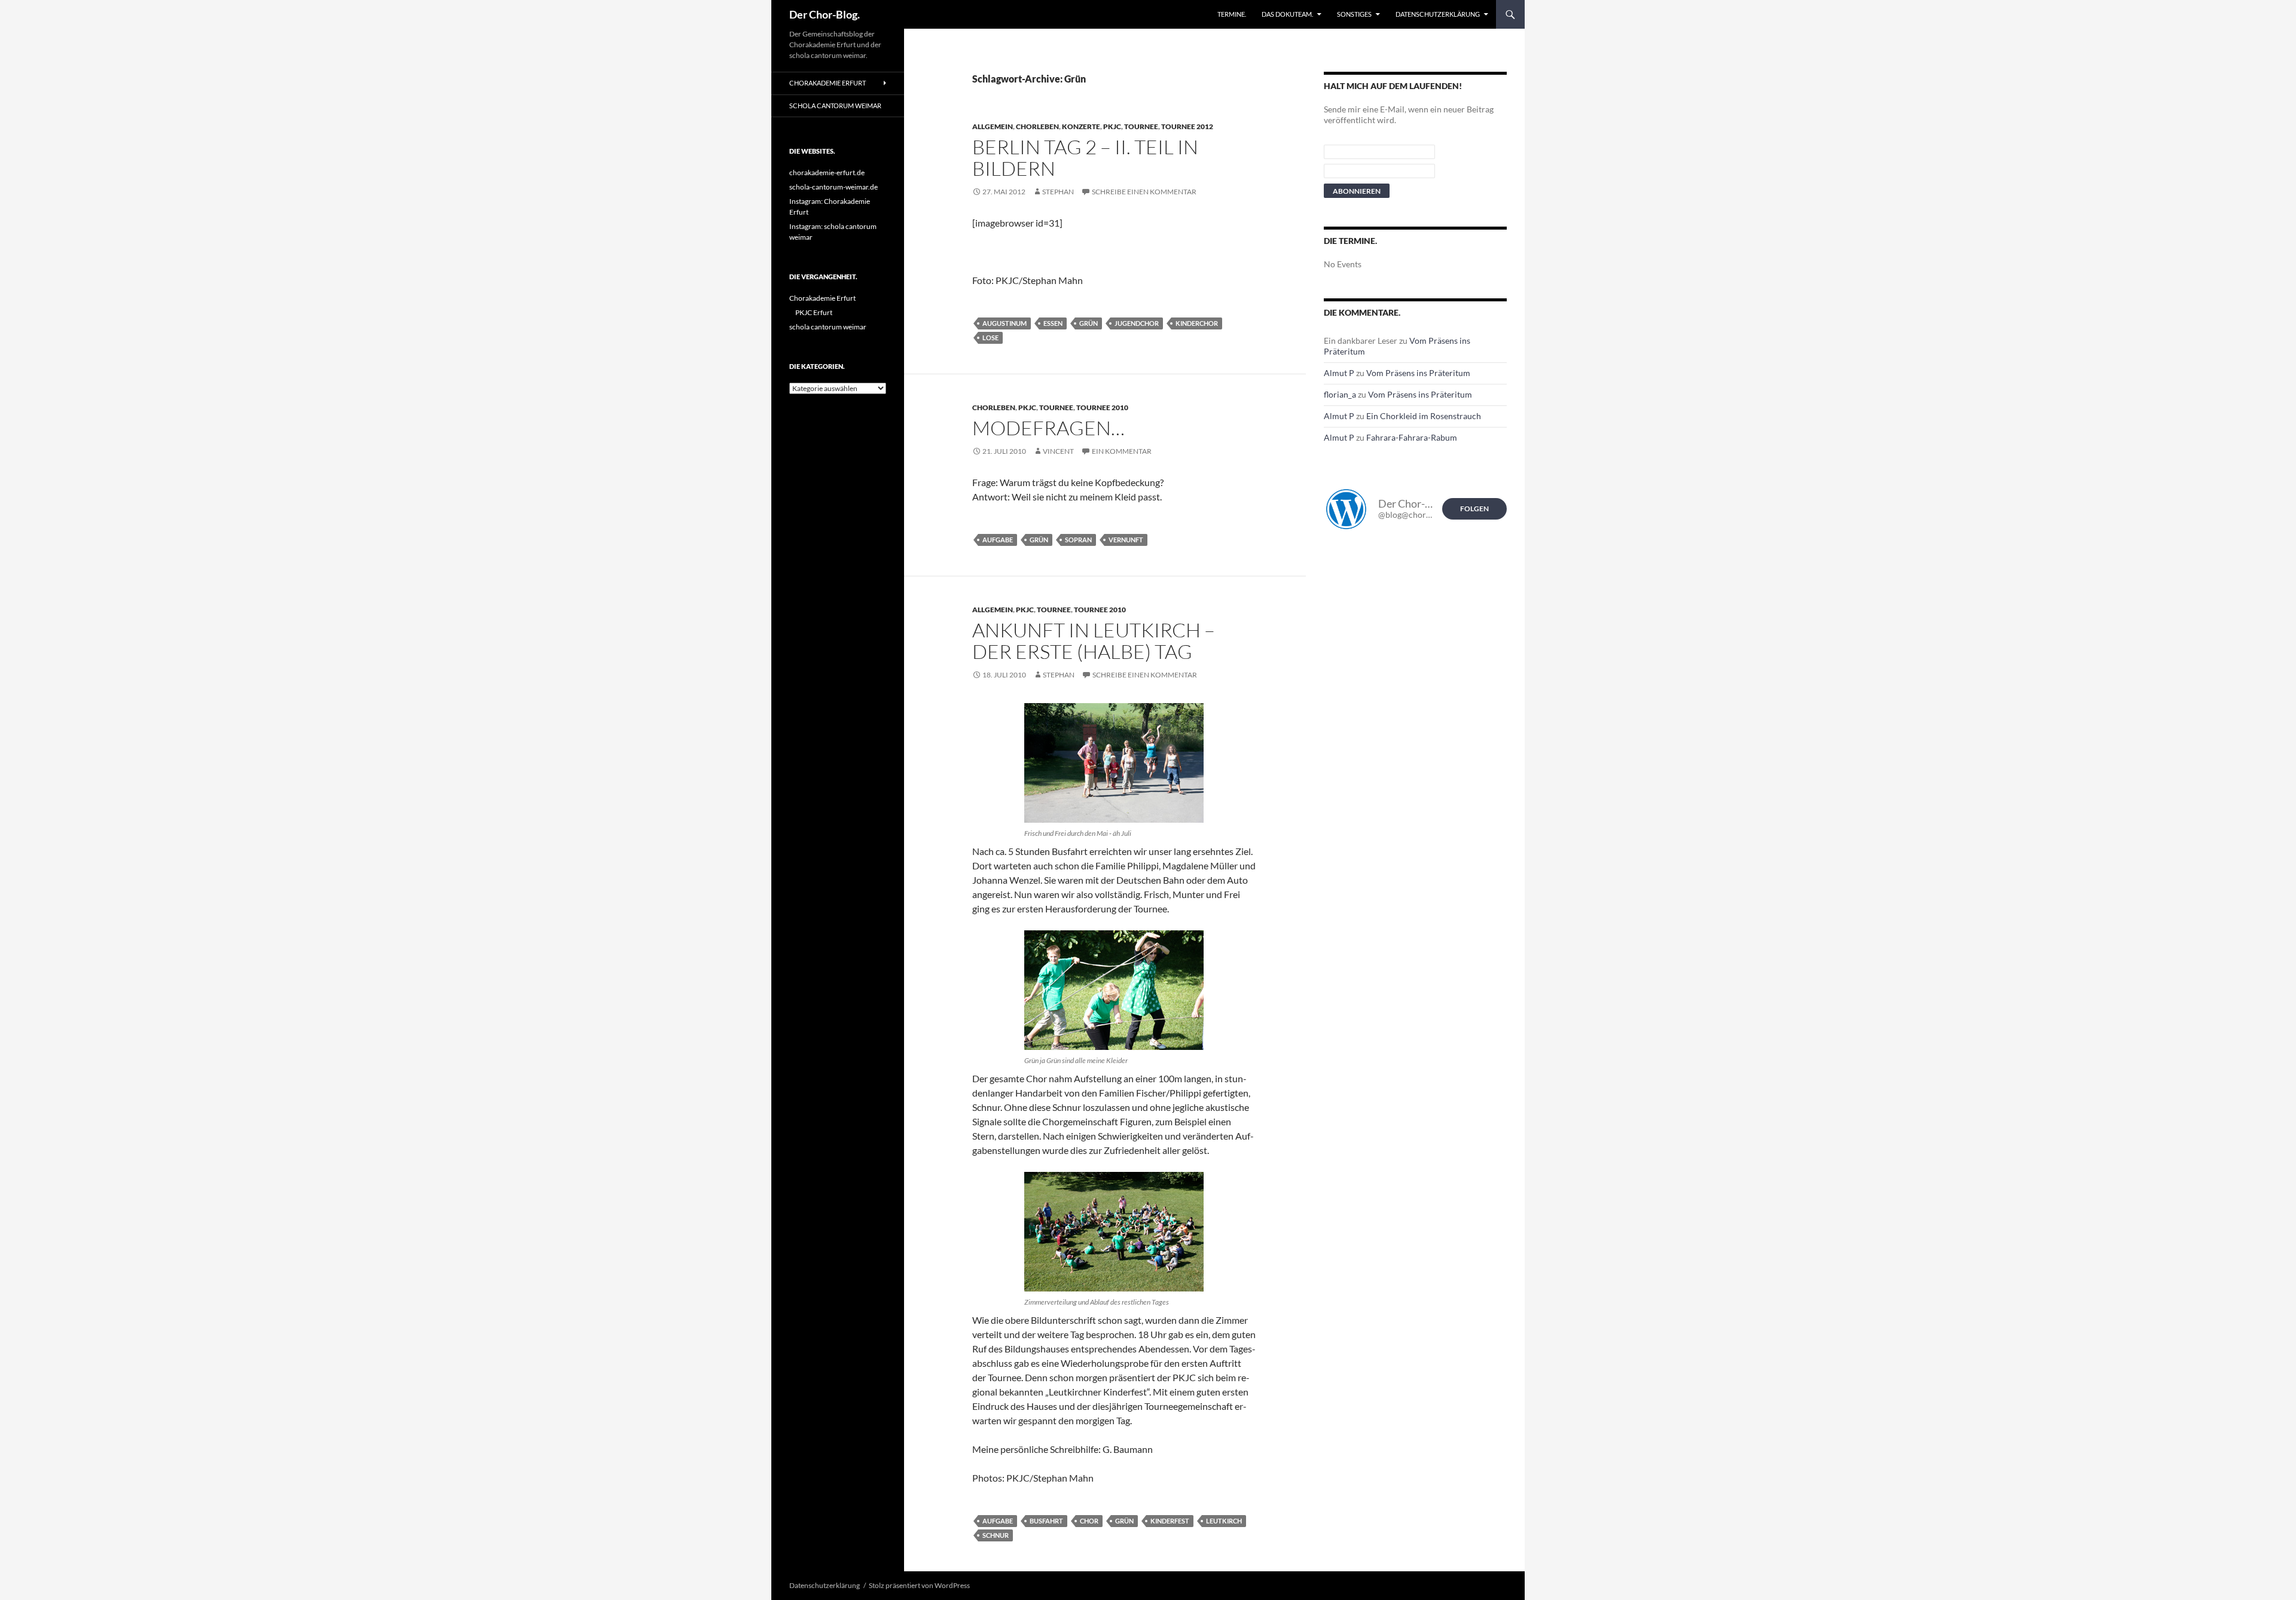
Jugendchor (1137, 323)
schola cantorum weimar (835, 106)
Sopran (1078, 540)
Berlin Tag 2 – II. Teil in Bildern (1085, 158)
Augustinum (1004, 323)
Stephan (1058, 192)
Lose (990, 338)
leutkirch (1224, 1521)
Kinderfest (1170, 1521)
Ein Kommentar (1122, 451)
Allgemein (993, 126)
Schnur (996, 1535)
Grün (1089, 323)
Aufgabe (998, 540)
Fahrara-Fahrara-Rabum (1412, 437)
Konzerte (1081, 126)
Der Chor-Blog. (825, 14)
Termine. (1232, 14)
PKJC (1112, 126)
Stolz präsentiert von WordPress (919, 1585)
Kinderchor (1197, 323)
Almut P (1339, 373)
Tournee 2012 (1187, 126)
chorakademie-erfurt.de (827, 172)
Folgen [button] (1474, 509)
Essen (1053, 323)
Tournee (1141, 126)
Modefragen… (1048, 428)
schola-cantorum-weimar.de (833, 187)
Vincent (1058, 451)
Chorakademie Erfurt (828, 83)
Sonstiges (1354, 14)
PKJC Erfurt (814, 312)
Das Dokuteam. (1287, 14)
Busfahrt (1046, 1521)
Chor (1089, 1521)
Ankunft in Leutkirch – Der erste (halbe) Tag (1094, 641)
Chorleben (1037, 126)
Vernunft (1126, 540)
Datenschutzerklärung (1438, 14)
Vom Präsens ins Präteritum (1418, 373)
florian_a (1340, 394)
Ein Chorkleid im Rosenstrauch (1424, 416)
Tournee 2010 (1102, 407)
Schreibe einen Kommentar (1144, 192)
